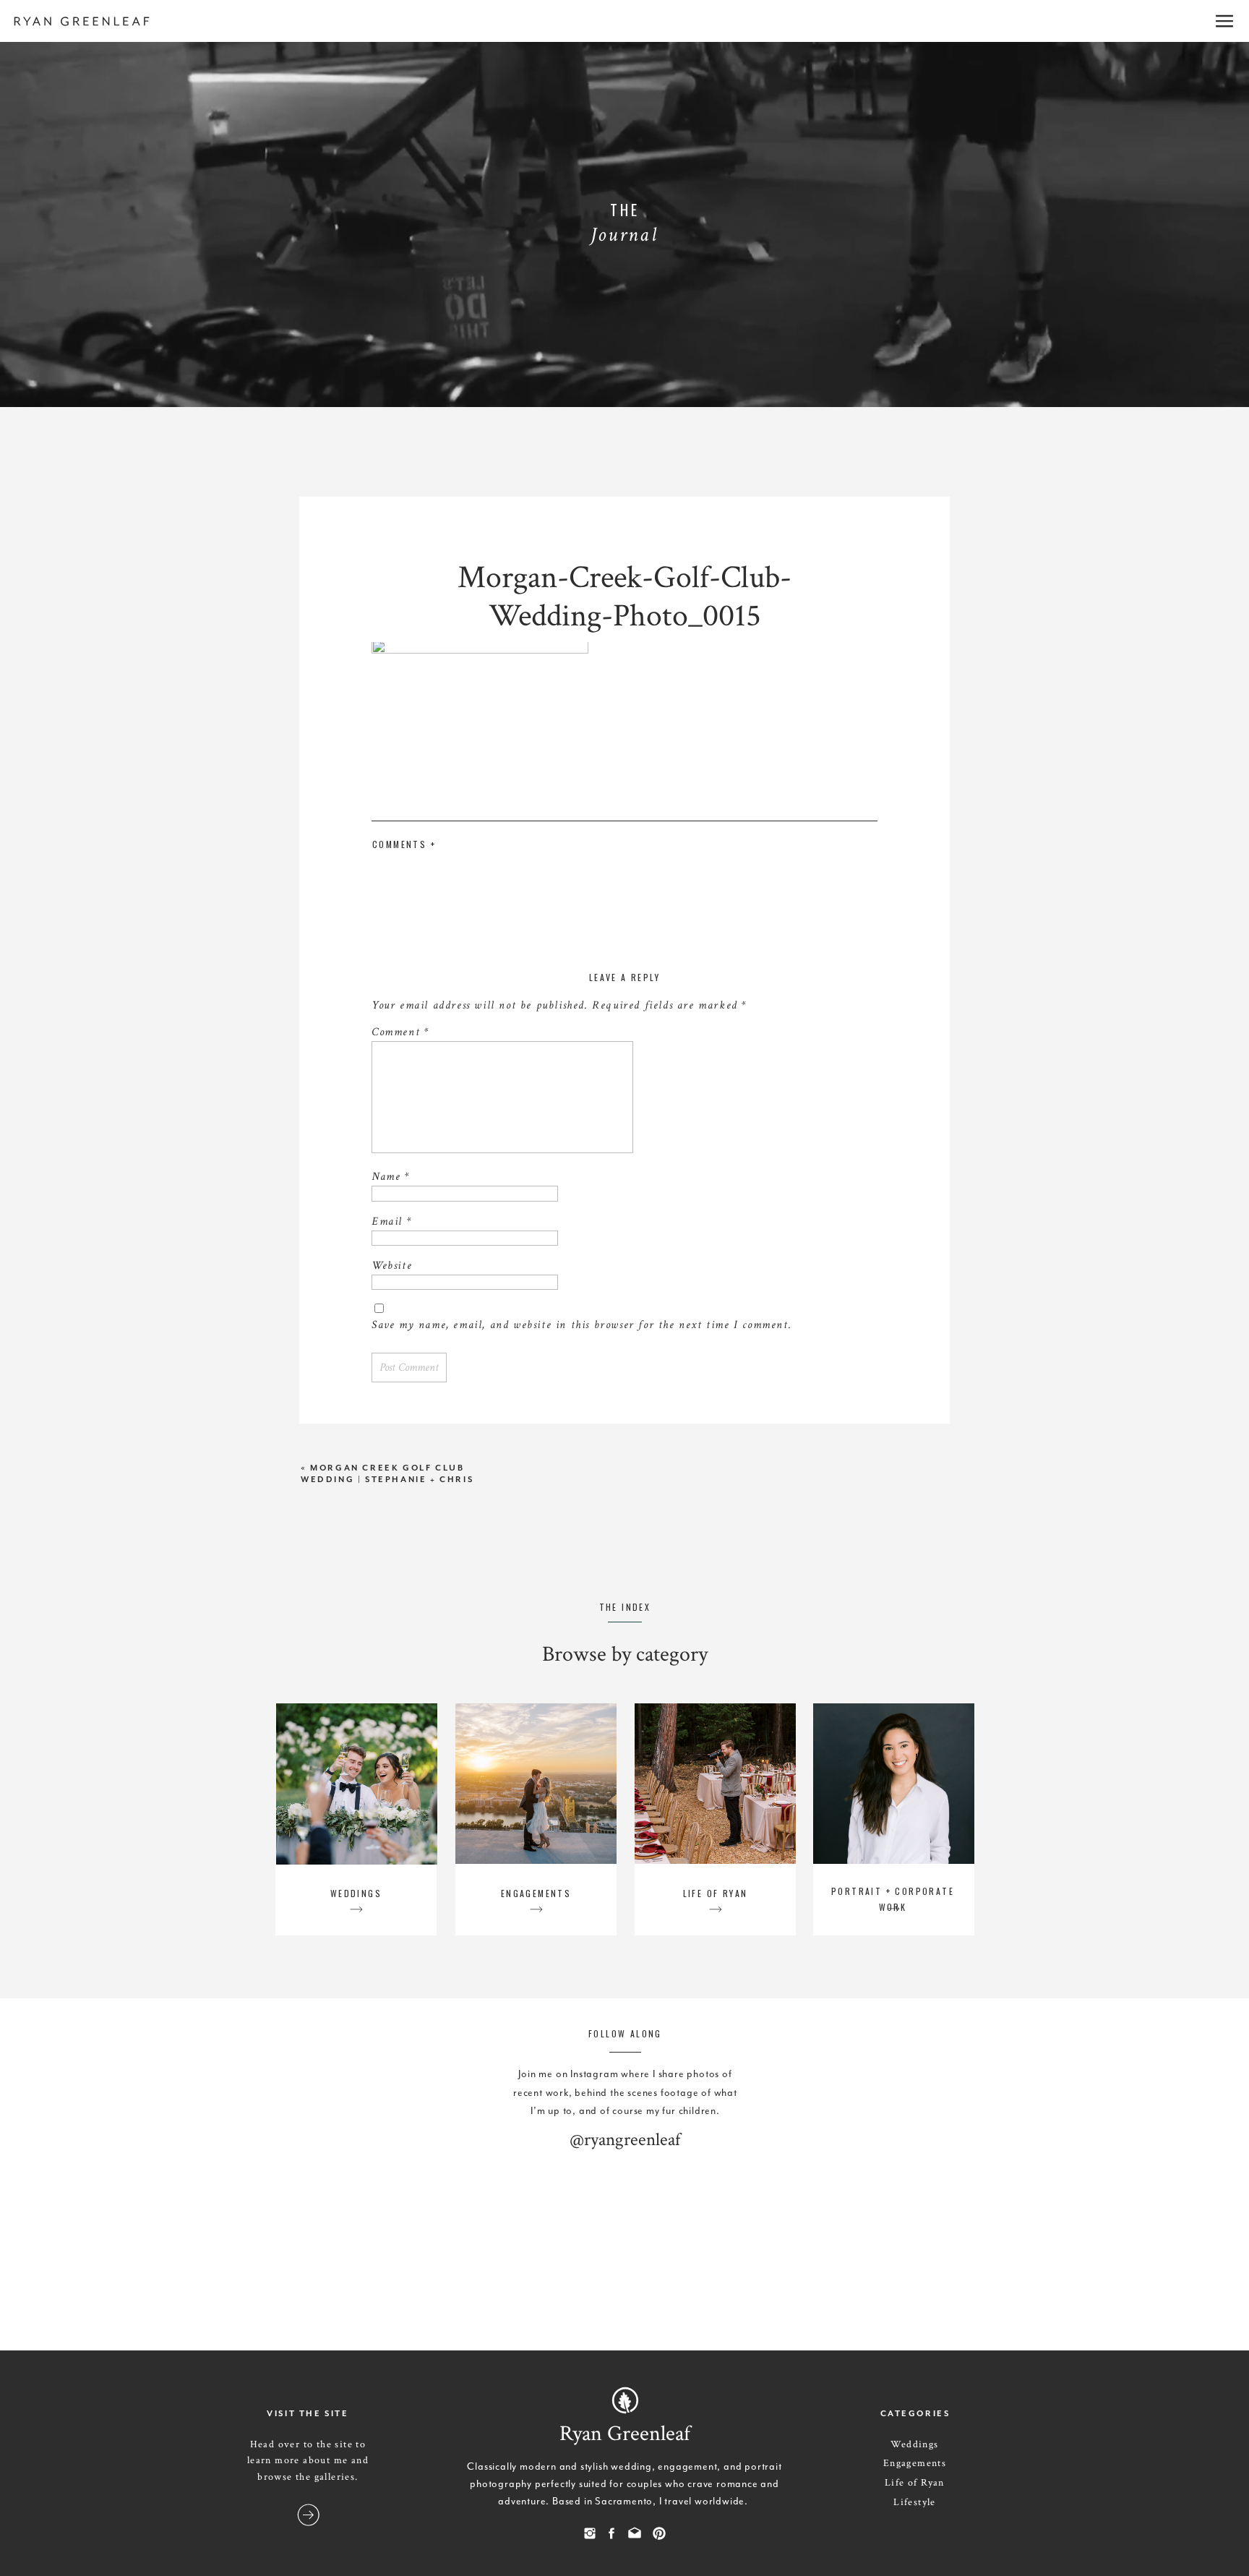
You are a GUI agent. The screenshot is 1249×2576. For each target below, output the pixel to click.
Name (391, 1177)
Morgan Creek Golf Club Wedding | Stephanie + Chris (387, 1474)
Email (391, 1221)
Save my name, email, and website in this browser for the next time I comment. (581, 1325)
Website (392, 1266)
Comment (400, 1032)
